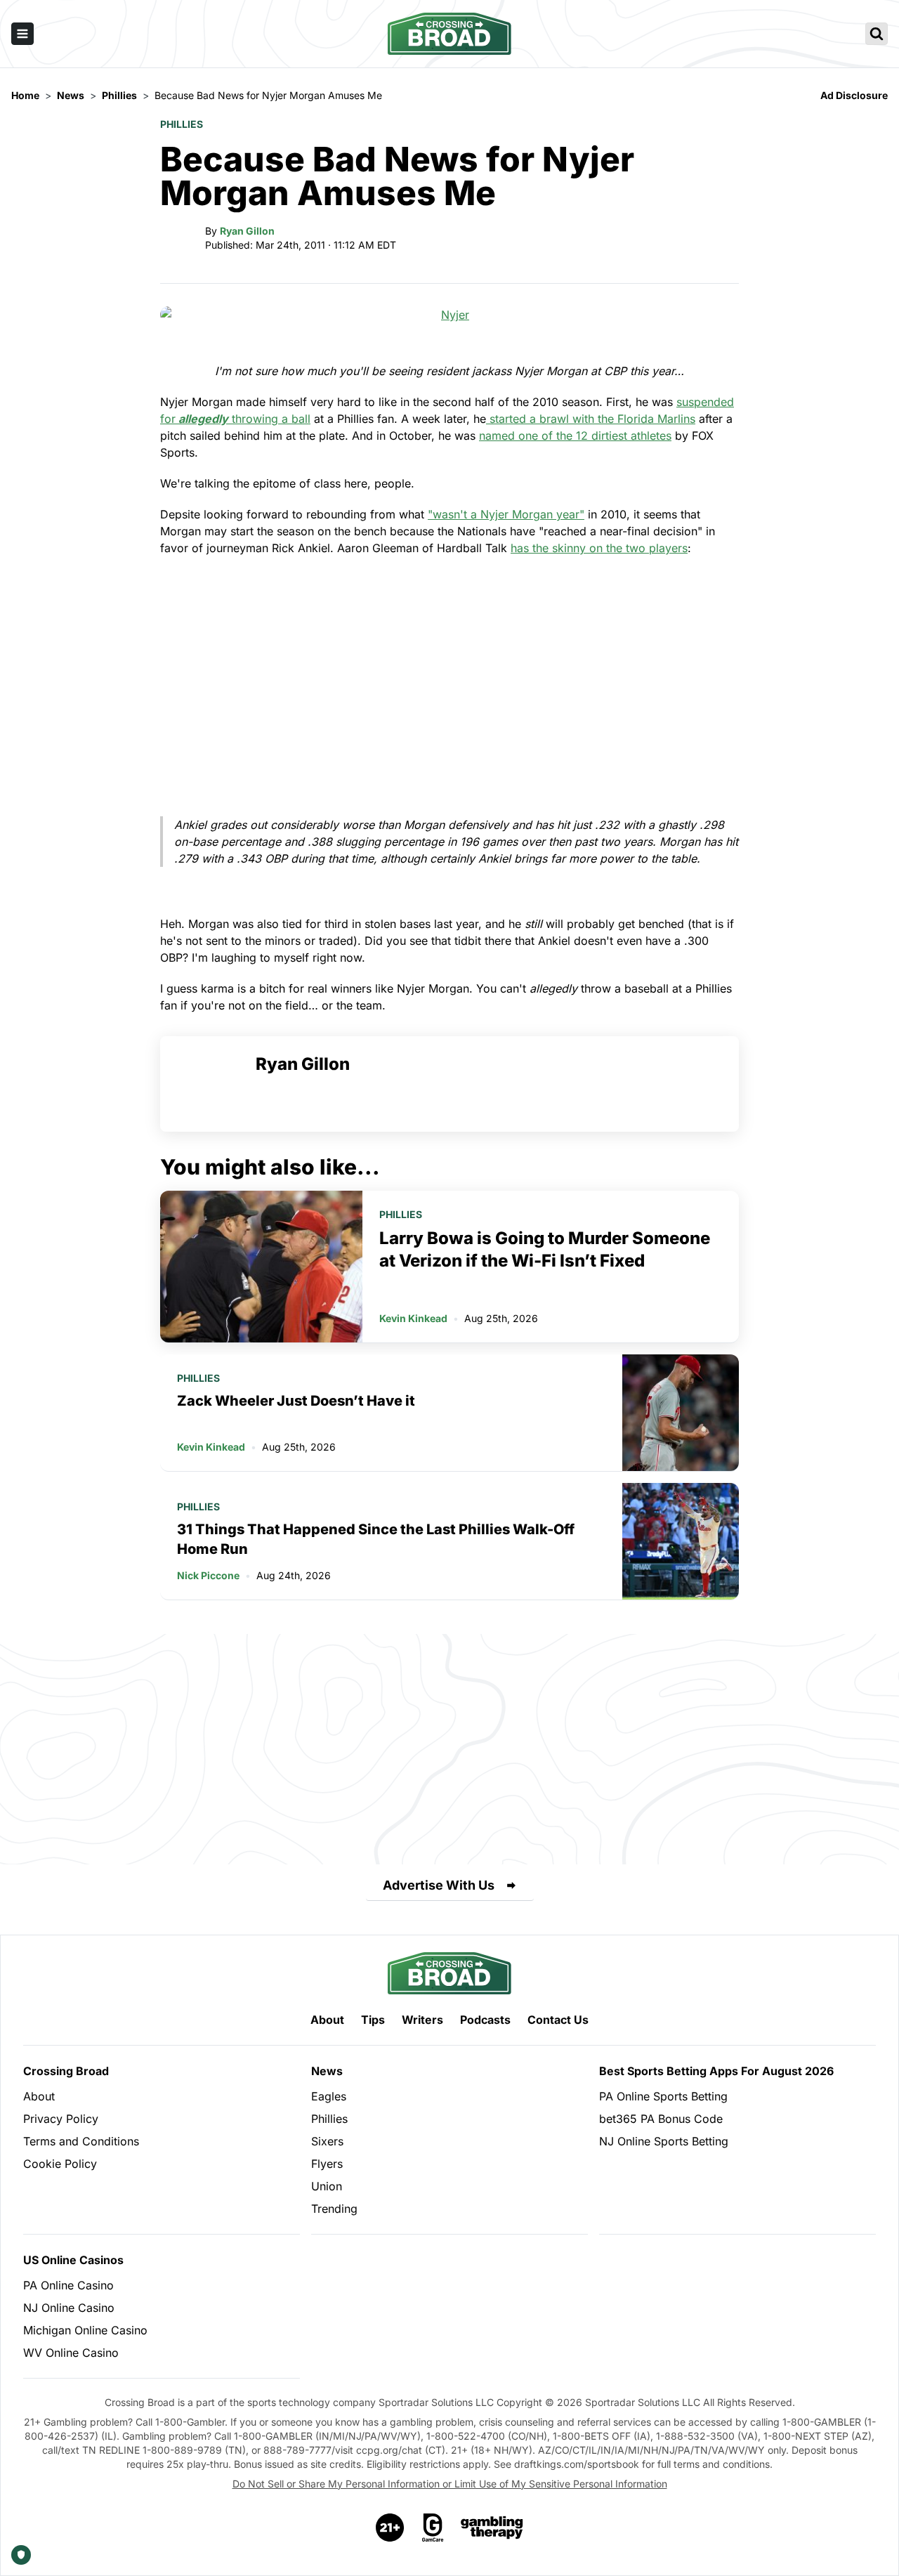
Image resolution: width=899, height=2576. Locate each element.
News (327, 2071)
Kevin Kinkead (413, 1318)
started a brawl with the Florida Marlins (591, 419)
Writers (422, 2020)
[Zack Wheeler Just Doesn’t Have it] (681, 1413)
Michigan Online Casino (85, 2330)
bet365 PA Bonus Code (661, 2119)
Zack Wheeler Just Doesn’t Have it (296, 1401)
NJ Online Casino (69, 2308)
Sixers (327, 2141)
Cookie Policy (60, 2164)
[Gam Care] (433, 2528)
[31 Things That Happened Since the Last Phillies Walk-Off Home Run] (681, 1541)
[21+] (391, 2528)
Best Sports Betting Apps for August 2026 (716, 2071)
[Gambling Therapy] (492, 2528)
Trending (334, 2209)
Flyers (327, 2164)
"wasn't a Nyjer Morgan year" (506, 514)
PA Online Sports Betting (663, 2096)
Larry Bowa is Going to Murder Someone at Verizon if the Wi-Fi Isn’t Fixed (545, 1249)
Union (327, 2186)
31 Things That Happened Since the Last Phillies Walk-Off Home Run (376, 1539)
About (327, 2020)
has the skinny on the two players (599, 548)
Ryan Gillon (247, 231)
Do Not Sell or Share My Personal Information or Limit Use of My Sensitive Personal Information (450, 2484)
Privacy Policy (61, 2119)
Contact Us (558, 2020)
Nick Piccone (208, 1575)
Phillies (182, 124)
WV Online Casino (71, 2353)
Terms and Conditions (81, 2141)
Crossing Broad (66, 2071)
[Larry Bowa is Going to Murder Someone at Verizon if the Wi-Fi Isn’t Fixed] (261, 1267)
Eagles (329, 2096)
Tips (373, 2020)
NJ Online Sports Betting (664, 2141)
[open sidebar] (22, 34)
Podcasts (485, 2020)
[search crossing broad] (877, 34)
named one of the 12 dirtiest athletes (575, 436)
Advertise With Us (439, 1885)
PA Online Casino (68, 2285)
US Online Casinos (73, 2260)
